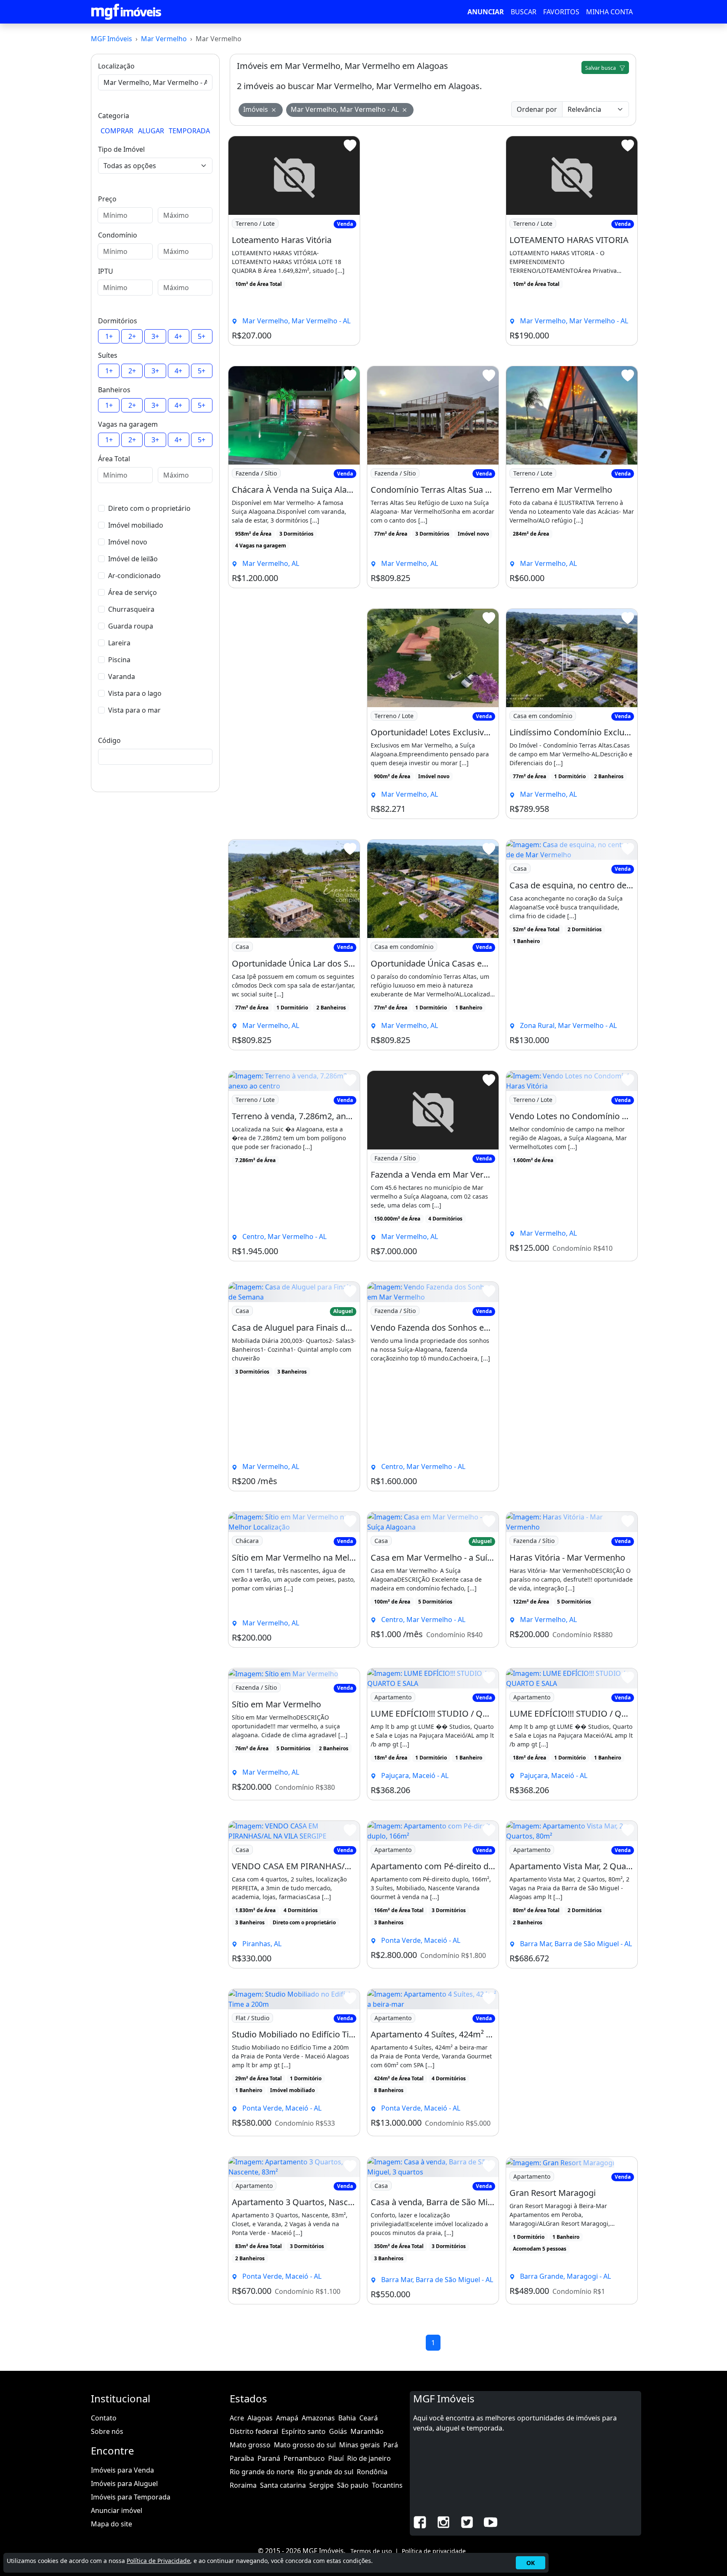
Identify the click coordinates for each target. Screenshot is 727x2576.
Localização (116, 66)
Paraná (269, 2458)
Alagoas (260, 2418)
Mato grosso (250, 2445)
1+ (109, 336)
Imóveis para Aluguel (124, 2484)
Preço (107, 199)
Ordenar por (537, 109)
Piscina (119, 660)
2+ (132, 336)
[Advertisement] (433, 241)
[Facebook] (420, 2521)
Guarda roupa (131, 626)
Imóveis (256, 109)
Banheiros (114, 390)
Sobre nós (107, 2431)
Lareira (119, 643)
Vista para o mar (134, 710)
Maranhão (367, 2431)
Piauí (336, 2458)
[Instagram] (443, 2521)
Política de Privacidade (158, 2561)
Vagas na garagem (128, 424)
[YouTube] (491, 2521)
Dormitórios (118, 321)
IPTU (106, 271)
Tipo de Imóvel (121, 149)
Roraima (243, 2485)
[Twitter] (467, 2521)
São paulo (353, 2485)
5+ (202, 336)
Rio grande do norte (262, 2472)
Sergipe (321, 2485)
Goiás (338, 2431)
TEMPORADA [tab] (189, 131)
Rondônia (372, 2472)
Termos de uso (371, 2551)
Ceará (369, 2418)
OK (531, 2563)
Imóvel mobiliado (136, 525)
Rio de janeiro (369, 2458)
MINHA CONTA (609, 12)
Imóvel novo (128, 542)
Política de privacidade (434, 2551)
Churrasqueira (131, 609)
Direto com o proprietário (149, 508)
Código (109, 740)
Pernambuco (304, 2458)
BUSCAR (524, 12)
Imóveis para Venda (122, 2470)
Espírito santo (304, 2431)
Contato (104, 2418)
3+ (155, 336)
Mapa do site (111, 2524)
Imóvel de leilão (133, 559)
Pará (391, 2445)
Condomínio (118, 235)
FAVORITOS (561, 12)
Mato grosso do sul (305, 2445)
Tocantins (387, 2485)
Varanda (122, 676)
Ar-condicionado (134, 576)
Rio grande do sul (325, 2472)
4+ (178, 336)
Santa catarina (283, 2485)
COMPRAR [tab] (117, 131)
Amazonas (318, 2418)
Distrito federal (254, 2431)
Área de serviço (133, 592)
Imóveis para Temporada (131, 2497)
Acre (237, 2418)
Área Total (114, 459)
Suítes (108, 355)
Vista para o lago (135, 693)
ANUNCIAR (486, 12)
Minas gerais (360, 2445)
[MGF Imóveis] (126, 12)
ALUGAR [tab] (151, 131)
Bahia (347, 2418)
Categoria (114, 116)
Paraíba (242, 2458)
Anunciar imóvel (117, 2510)
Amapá (287, 2418)
